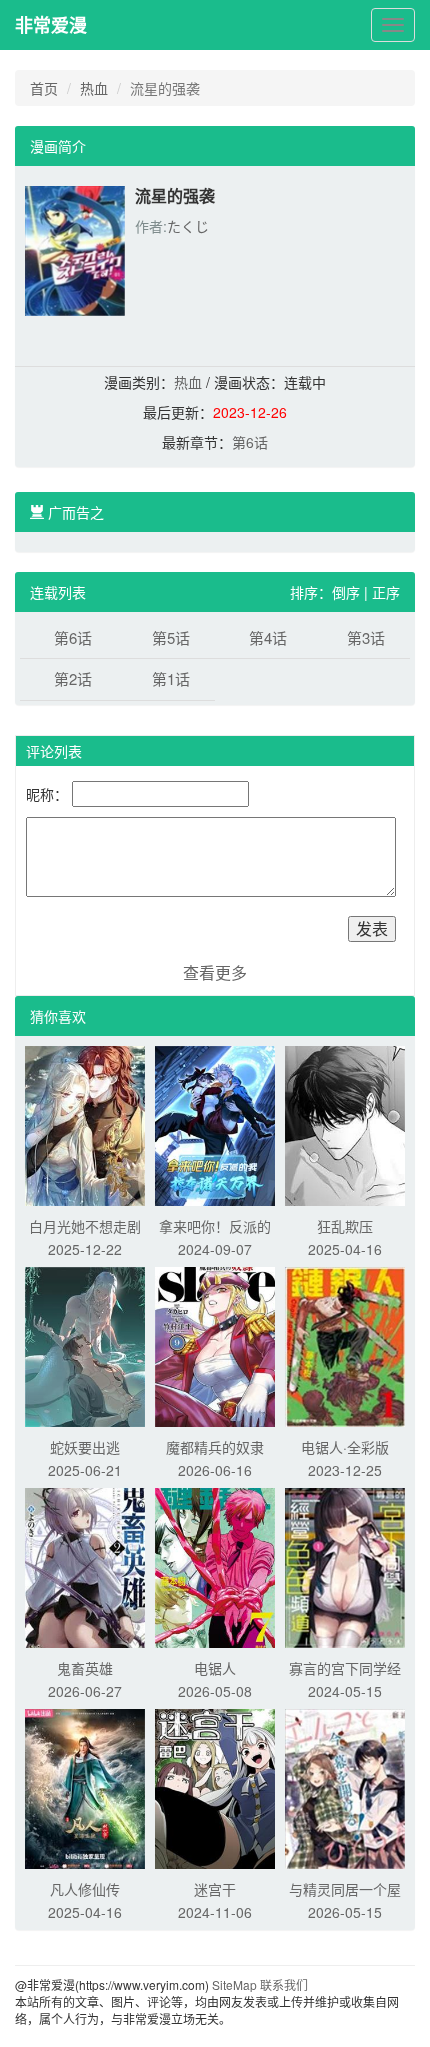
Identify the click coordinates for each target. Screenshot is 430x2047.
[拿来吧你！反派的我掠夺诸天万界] (215, 1123)
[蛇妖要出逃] (85, 1344)
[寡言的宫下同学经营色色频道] (345, 1565)
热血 (94, 88)
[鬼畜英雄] (85, 1565)
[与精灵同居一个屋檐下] (345, 1786)
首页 (44, 88)
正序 (386, 592)
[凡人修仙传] (85, 1786)
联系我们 (284, 1984)
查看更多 (215, 972)
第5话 (171, 637)
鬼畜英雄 (85, 1668)
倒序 (346, 592)
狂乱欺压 (345, 1226)
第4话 (268, 637)
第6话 (250, 442)
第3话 (366, 637)
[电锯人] (215, 1565)
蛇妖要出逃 (85, 1447)
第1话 (171, 678)
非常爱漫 (51, 25)
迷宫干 (215, 1889)
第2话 (73, 678)
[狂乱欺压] (345, 1123)
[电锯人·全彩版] (345, 1344)
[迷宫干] (215, 1786)
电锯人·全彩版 (345, 1447)
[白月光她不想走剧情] (85, 1123)
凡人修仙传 (85, 1889)
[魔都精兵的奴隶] (215, 1344)
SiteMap (234, 1984)
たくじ (188, 226)
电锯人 (215, 1668)
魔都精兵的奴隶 (215, 1447)
